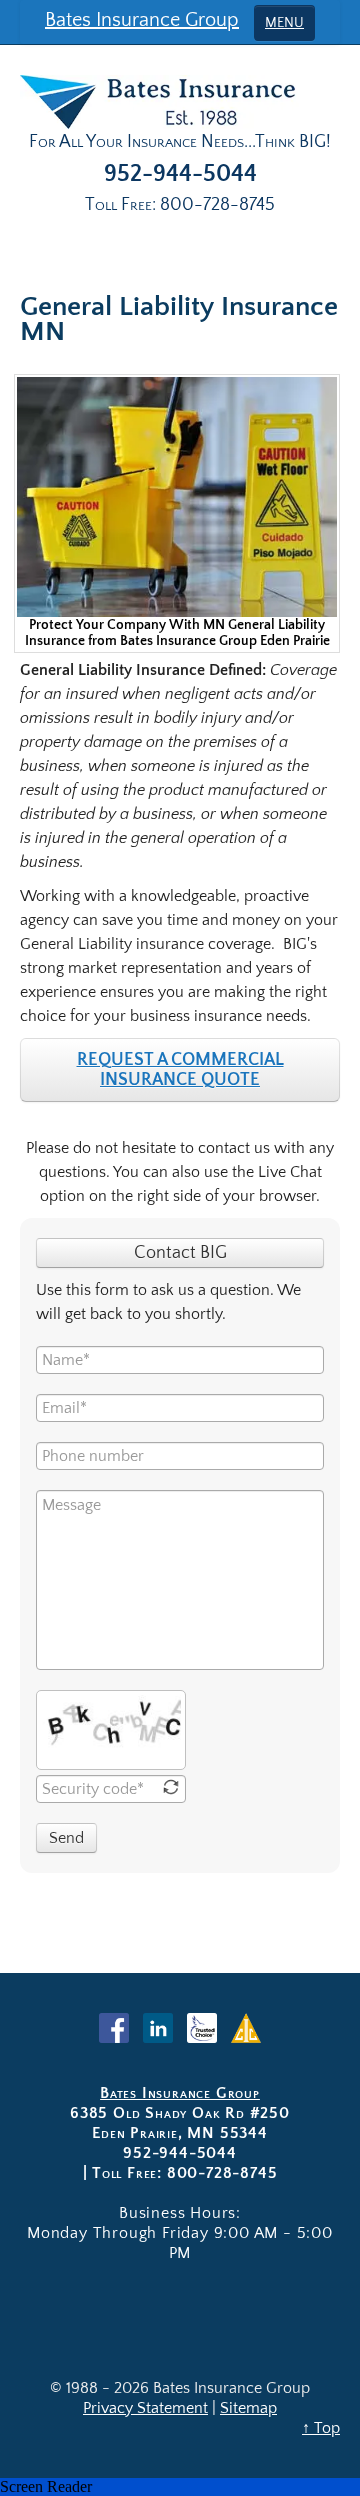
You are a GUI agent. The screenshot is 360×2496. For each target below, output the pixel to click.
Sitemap (248, 2408)
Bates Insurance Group (142, 20)
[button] (180, 2487)
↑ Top (321, 2428)
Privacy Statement (145, 2408)
